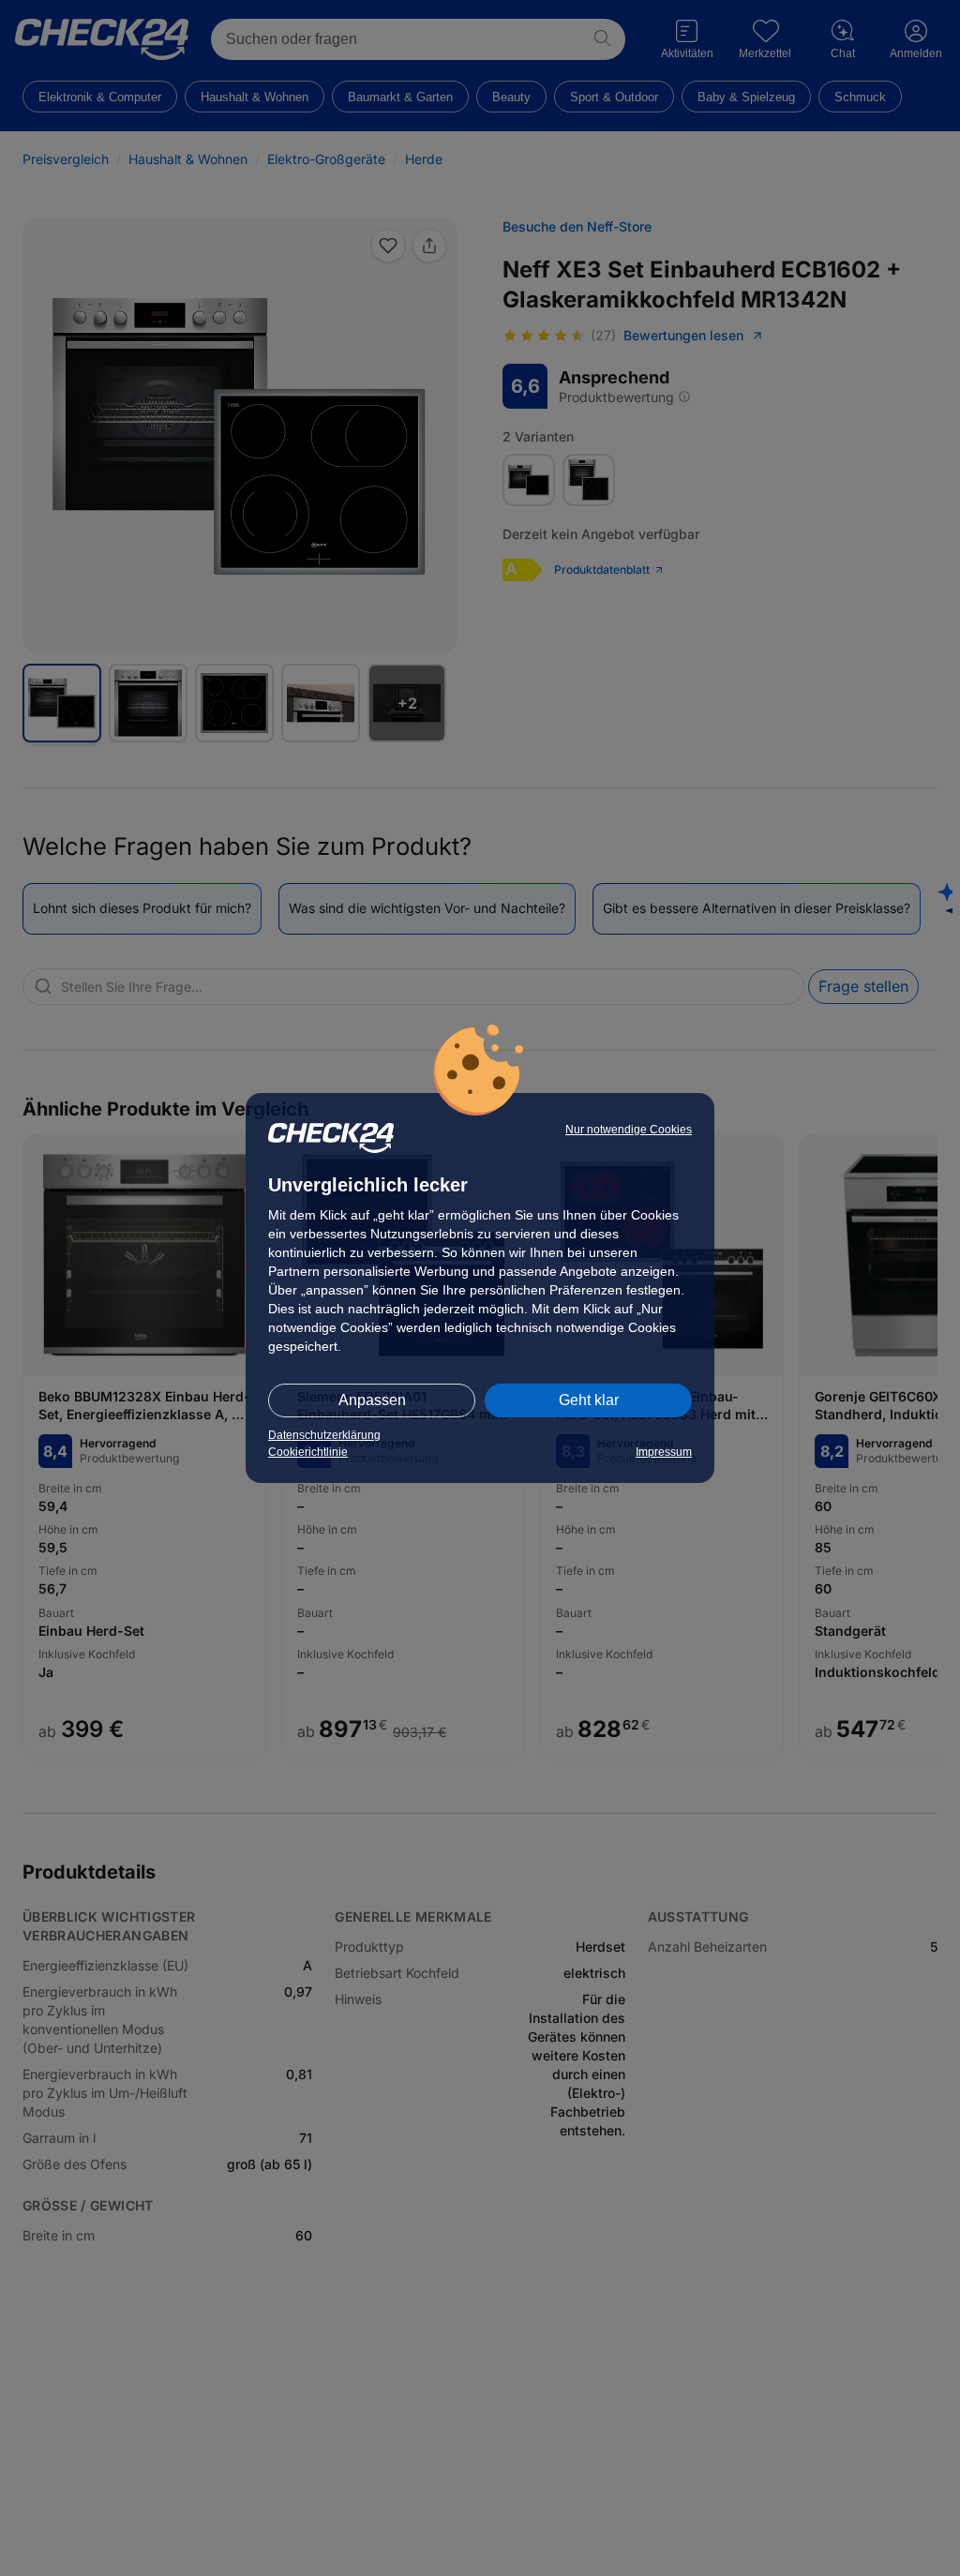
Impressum (664, 1452)
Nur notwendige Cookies (629, 1130)
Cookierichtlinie (308, 1452)
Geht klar (589, 1400)
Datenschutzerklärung (324, 1435)
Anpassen (372, 1400)
